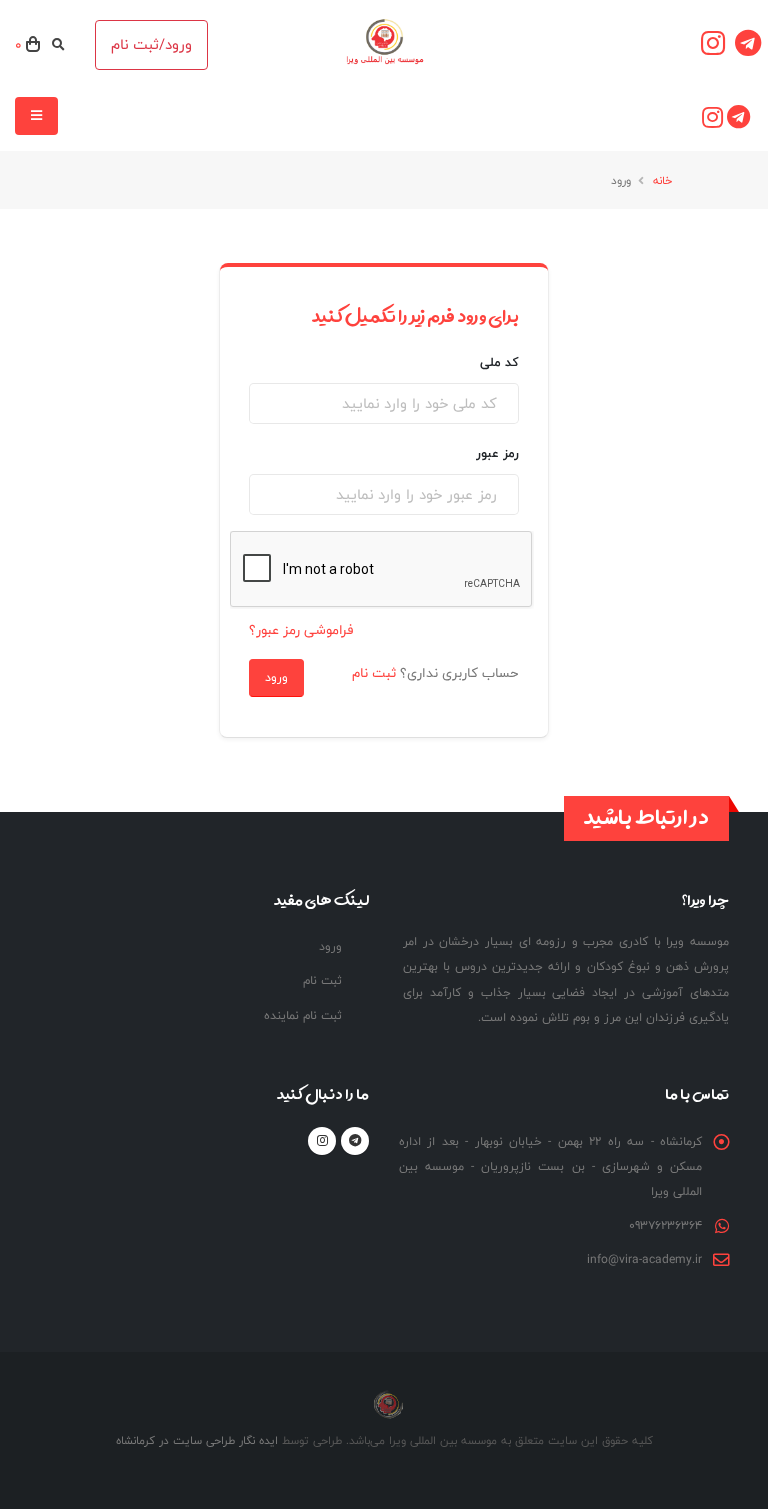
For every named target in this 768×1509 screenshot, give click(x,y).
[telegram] (748, 45)
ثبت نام (374, 673)
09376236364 (665, 1225)
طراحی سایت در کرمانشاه (175, 1440)
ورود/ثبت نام (151, 44)
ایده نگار (256, 1440)
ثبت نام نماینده (303, 1015)
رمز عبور (497, 453)
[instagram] (713, 45)
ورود (276, 677)
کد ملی (499, 362)
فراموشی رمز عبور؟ (301, 630)
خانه (662, 180)
